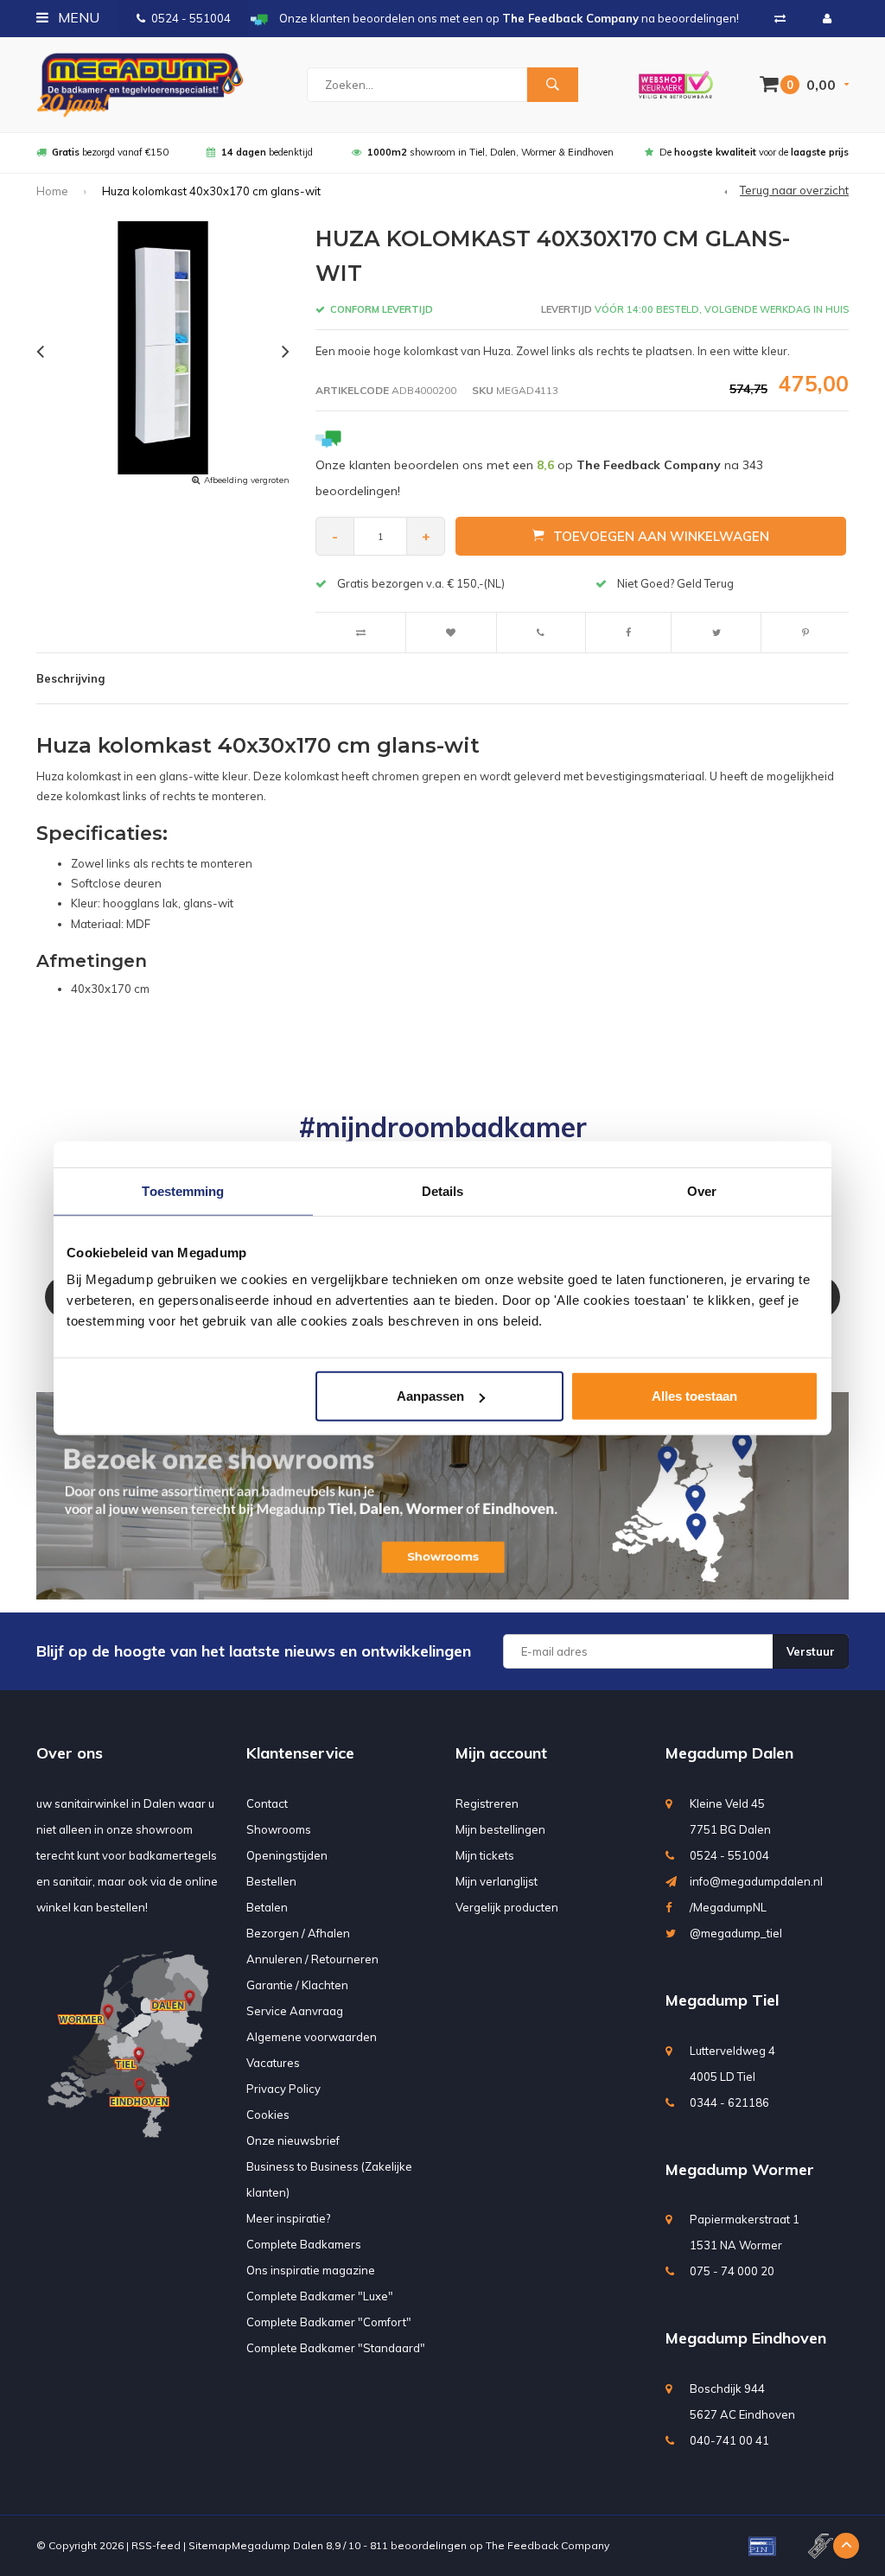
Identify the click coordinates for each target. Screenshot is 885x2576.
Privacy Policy (283, 2089)
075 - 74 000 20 (732, 2271)
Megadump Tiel (722, 2000)
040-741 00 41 (729, 2440)
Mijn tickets (485, 1855)
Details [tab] (443, 1190)
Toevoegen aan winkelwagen (661, 536)
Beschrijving (70, 678)
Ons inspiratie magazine (311, 2270)
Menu (77, 17)
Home (52, 191)
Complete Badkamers (304, 2244)
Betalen (267, 1907)
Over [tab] (702, 1190)
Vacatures (273, 2063)
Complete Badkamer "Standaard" (336, 2348)
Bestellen (271, 1881)
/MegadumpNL (728, 1907)
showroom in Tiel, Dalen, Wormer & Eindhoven (490, 152)
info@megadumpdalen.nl (756, 1881)
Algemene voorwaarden (312, 2037)
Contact (267, 1803)
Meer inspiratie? (288, 2218)
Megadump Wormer (740, 2169)
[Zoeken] (552, 85)
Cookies (268, 2115)
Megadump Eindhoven (746, 2338)
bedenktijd (267, 152)
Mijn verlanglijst (497, 1881)
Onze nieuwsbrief (293, 2140)
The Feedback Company (548, 2545)
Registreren (487, 1803)
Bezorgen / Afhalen (298, 1933)
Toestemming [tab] (183, 1190)
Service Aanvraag (295, 2011)
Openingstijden (287, 1855)
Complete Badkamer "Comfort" (329, 2322)
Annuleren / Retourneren (312, 1959)
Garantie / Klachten (297, 1985)
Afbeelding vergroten (247, 480)
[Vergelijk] (780, 18)
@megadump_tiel (736, 1933)
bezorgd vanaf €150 (110, 152)
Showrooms (279, 1829)
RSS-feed (156, 2545)
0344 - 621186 (729, 2102)
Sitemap (210, 2545)
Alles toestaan (694, 1396)
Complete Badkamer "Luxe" (320, 2296)
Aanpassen (430, 1396)
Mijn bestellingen (500, 1829)
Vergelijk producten (507, 1907)
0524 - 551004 (191, 18)
